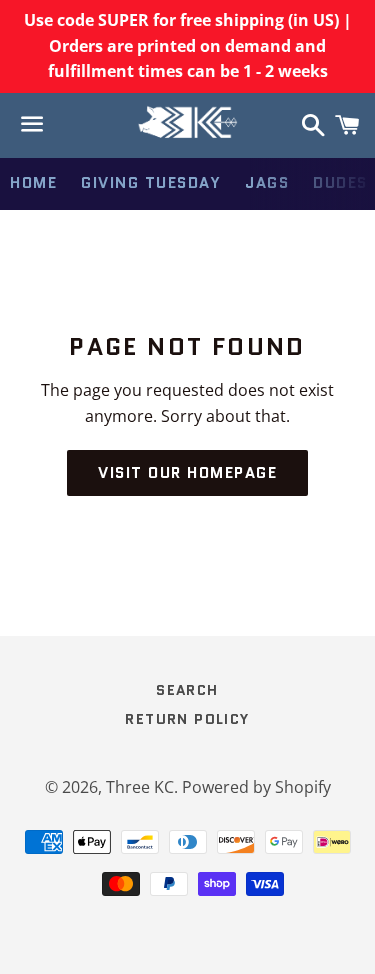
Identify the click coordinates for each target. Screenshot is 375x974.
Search (187, 690)
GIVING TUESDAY (151, 183)
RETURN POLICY (187, 719)
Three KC (140, 787)
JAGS (267, 183)
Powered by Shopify (256, 787)
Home (33, 183)
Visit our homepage (187, 473)
